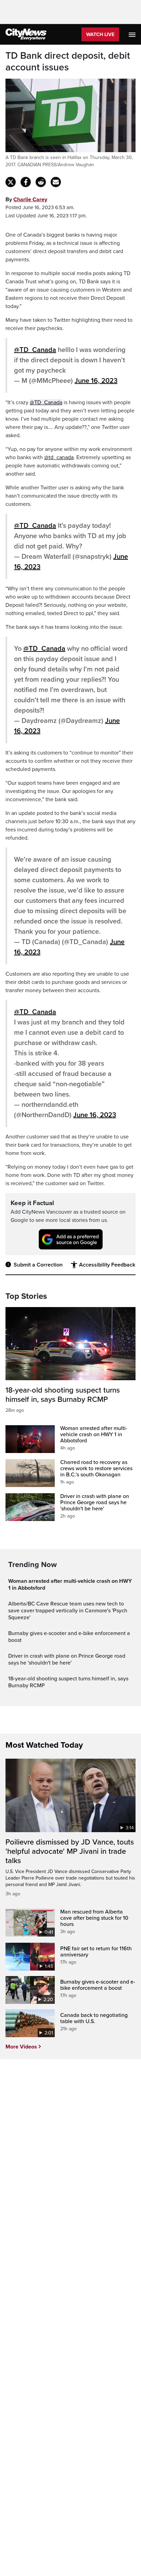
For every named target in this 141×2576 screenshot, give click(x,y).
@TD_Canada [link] (46, 402)
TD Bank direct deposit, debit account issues (68, 62)
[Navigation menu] (133, 34)
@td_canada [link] (59, 457)
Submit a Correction (38, 1265)
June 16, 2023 (96, 381)
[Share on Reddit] (41, 182)
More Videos (21, 2047)
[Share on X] (11, 182)
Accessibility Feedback (107, 1265)
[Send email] (56, 182)
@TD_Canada (35, 350)
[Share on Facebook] (26, 182)
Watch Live (100, 35)
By (26, 200)
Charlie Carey (30, 200)
